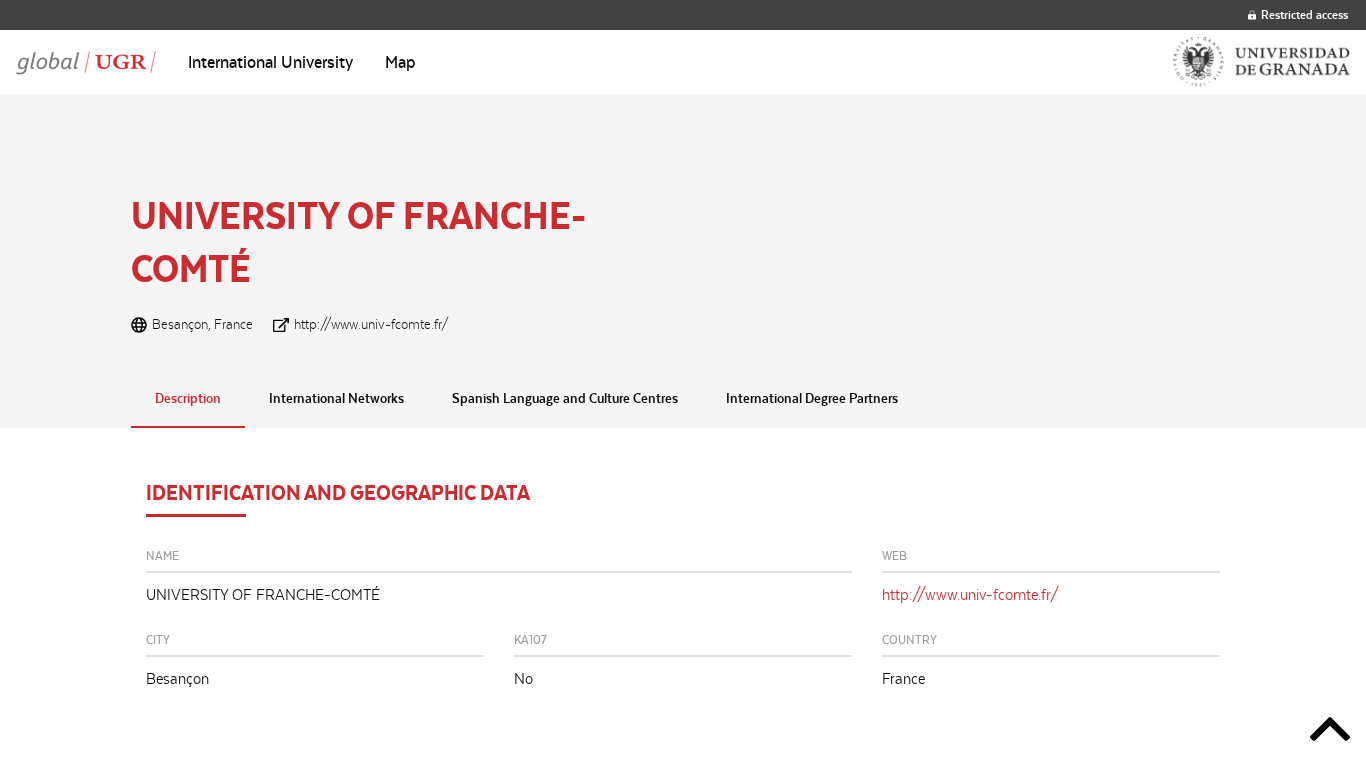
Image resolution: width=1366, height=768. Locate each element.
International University (270, 62)
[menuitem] (270, 62)
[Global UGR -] (86, 62)
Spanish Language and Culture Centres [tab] (565, 398)
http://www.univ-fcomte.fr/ (371, 324)
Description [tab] (188, 398)
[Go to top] (1330, 732)
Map (400, 62)
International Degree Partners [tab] (812, 398)
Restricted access (1304, 14)
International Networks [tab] (336, 398)
